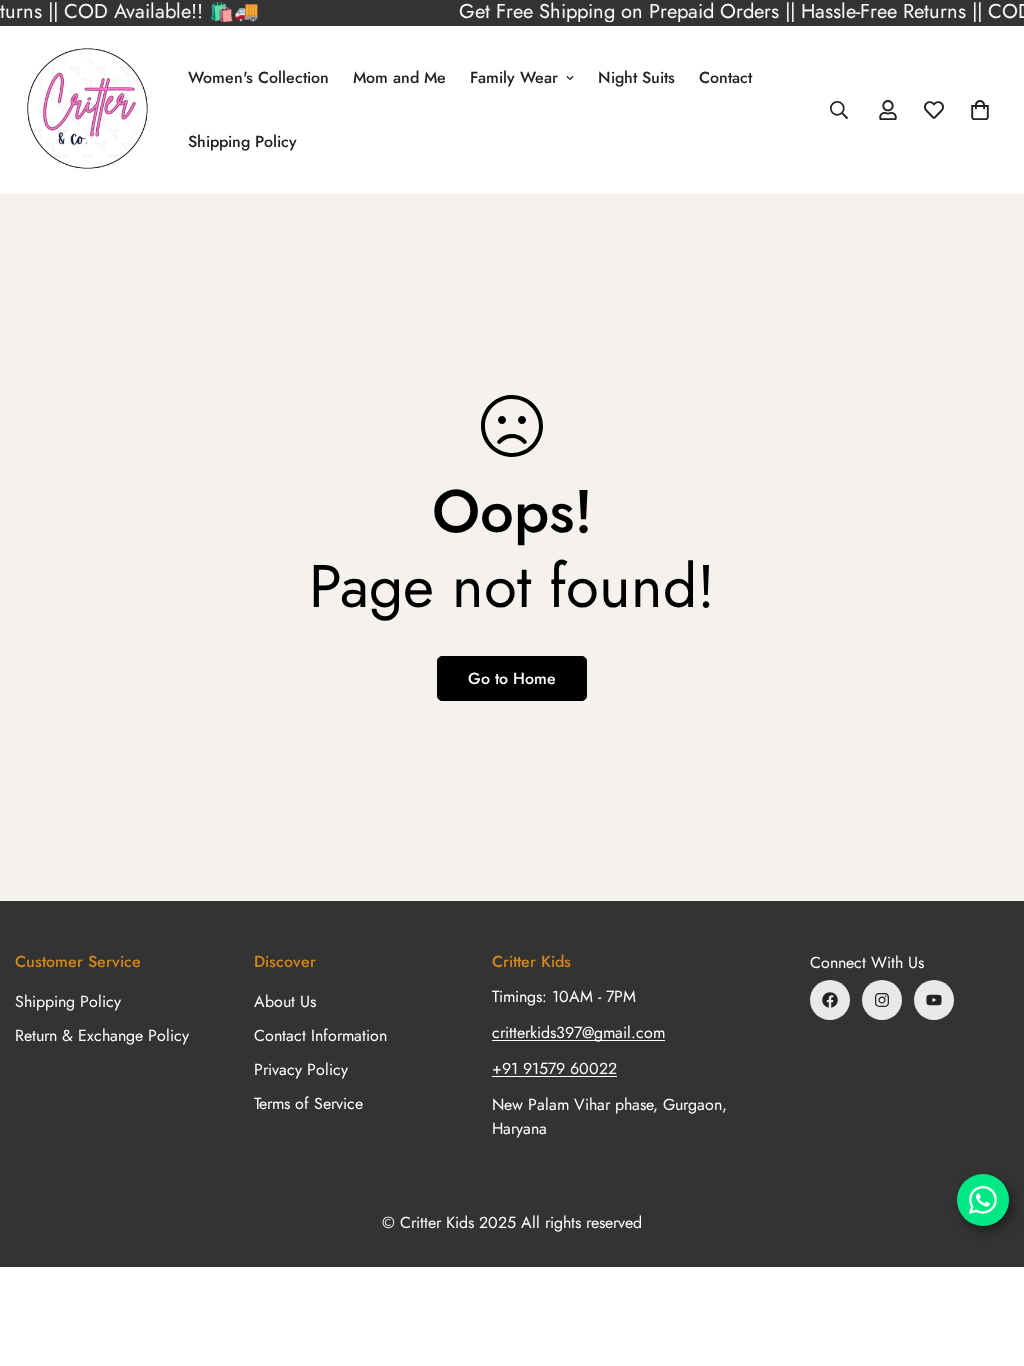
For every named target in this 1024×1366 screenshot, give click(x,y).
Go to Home (512, 678)
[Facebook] (830, 1000)
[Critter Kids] (87, 110)
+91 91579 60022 (554, 1068)
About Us (285, 1001)
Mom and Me (399, 77)
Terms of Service (308, 1103)
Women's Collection (258, 77)
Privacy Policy (301, 1069)
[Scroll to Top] (985, 1257)
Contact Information (320, 1035)
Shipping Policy (242, 141)
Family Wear (514, 77)
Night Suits (636, 77)
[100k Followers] (882, 1000)
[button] (980, 110)
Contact (725, 77)
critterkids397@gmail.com (578, 1032)
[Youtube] (934, 1000)
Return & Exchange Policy (102, 1035)
